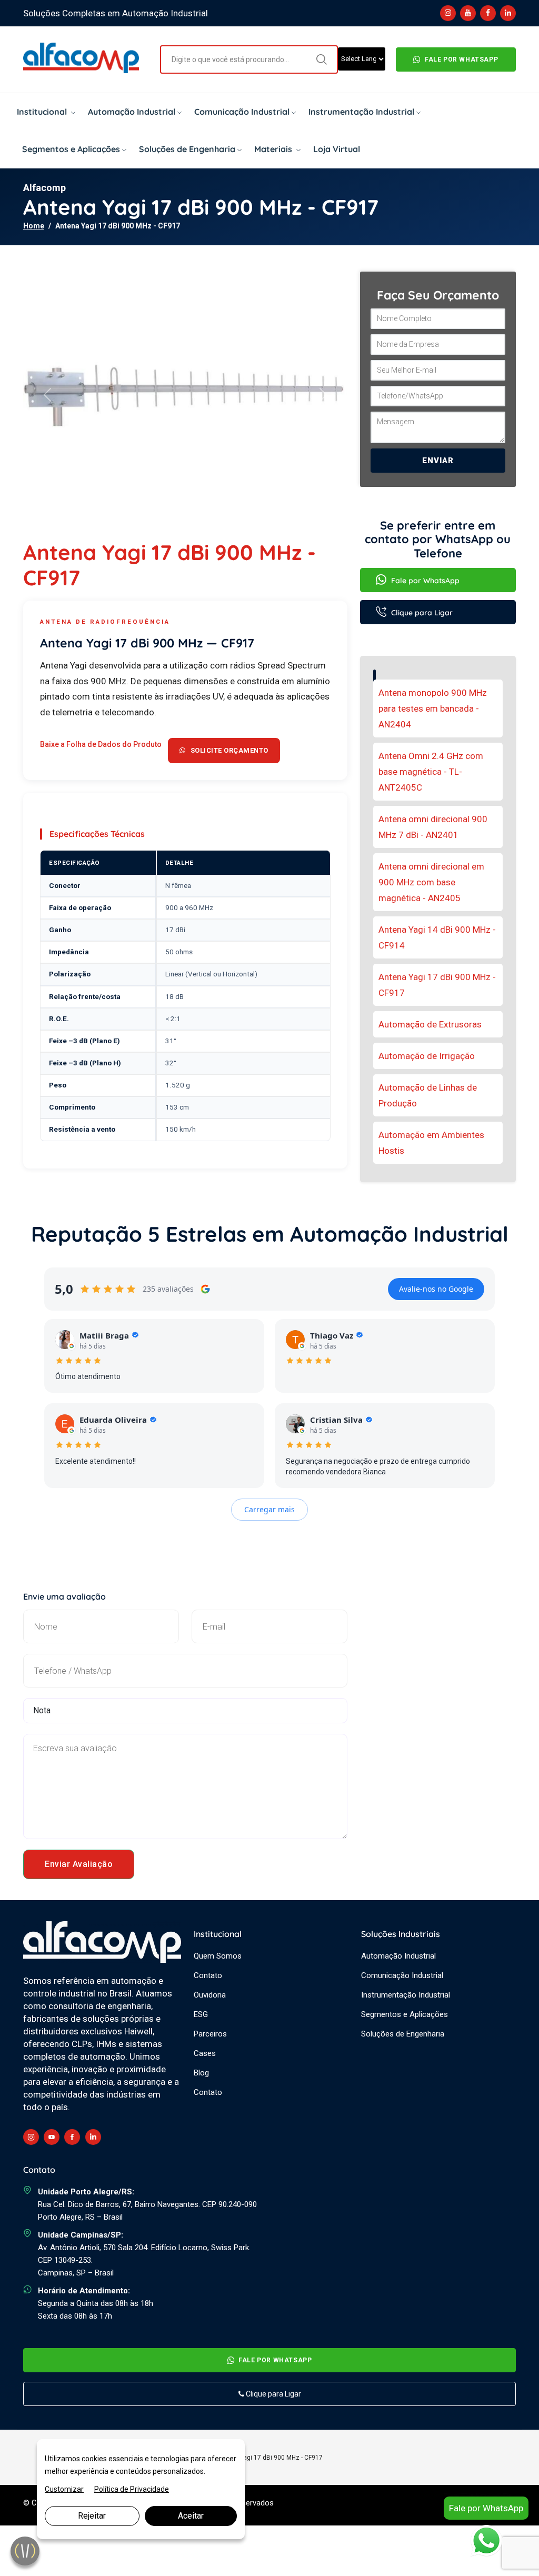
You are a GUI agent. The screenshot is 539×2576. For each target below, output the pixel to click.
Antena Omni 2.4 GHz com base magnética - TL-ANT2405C (431, 772)
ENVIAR (438, 461)
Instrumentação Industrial (361, 112)
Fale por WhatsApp (461, 59)
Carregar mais (269, 1509)
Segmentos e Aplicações (71, 149)
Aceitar (191, 2516)
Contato (208, 1975)
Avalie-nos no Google (436, 1289)
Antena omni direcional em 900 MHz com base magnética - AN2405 (431, 882)
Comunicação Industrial (242, 112)
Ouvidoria (210, 1995)
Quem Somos (218, 1956)
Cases (205, 2053)
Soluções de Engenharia (187, 149)
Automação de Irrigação (427, 1056)
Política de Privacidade (132, 2489)
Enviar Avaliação (79, 1864)
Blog (201, 2073)
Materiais (274, 149)
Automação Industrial (132, 112)
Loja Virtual (337, 149)
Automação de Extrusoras (430, 1024)
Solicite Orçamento (229, 750)
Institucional (43, 112)
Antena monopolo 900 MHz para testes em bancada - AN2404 (433, 708)
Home (34, 226)
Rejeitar (92, 2516)
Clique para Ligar (421, 613)
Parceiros (210, 2034)
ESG (201, 2014)
